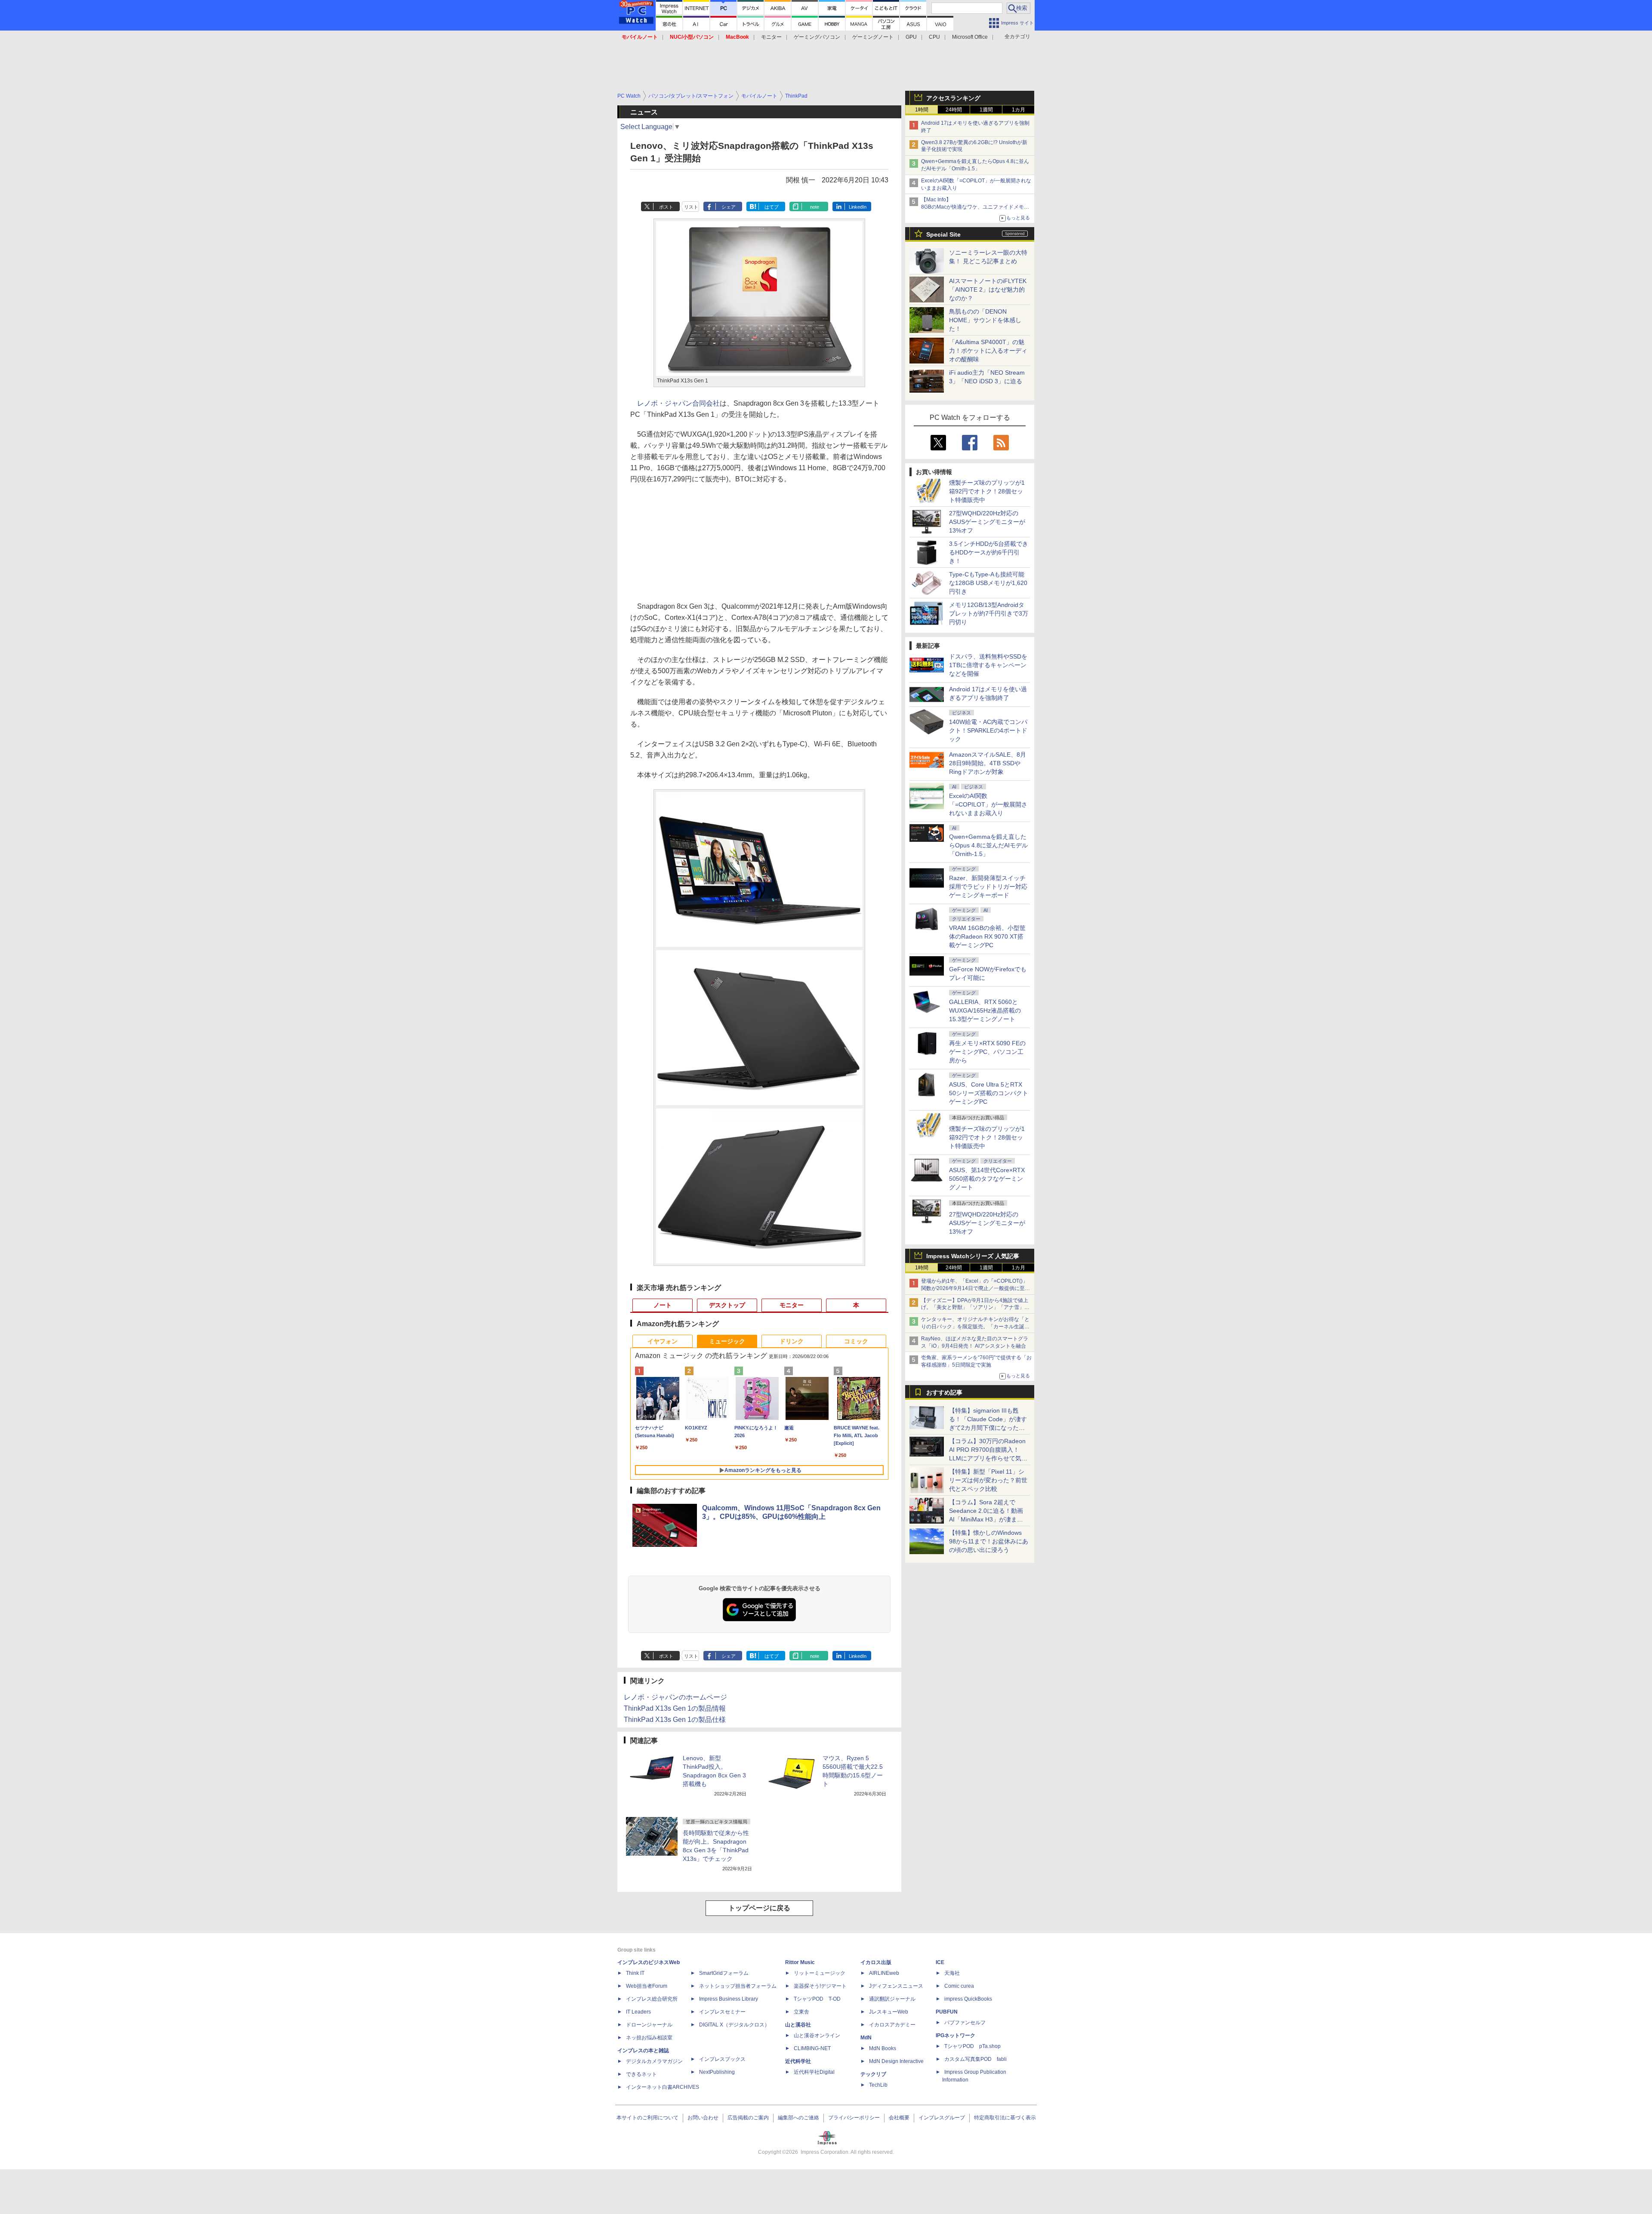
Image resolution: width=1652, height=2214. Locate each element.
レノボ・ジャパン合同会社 (678, 403)
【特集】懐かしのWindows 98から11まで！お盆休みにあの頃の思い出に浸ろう (989, 1541)
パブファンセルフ (965, 2023)
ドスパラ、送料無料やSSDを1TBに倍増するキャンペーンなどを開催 (988, 665)
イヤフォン (663, 1341)
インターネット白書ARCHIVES (663, 2087)
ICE (940, 1962)
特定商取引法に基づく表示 (1005, 2118)
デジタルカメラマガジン (654, 2061)
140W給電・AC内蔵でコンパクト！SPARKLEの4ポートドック (988, 730)
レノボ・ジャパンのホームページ (675, 1697)
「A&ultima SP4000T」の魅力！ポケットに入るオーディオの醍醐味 (988, 351)
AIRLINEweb (884, 1973)
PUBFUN (947, 2012)
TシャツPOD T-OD (817, 1999)
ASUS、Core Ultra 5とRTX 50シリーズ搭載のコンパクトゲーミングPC (989, 1093)
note (815, 207)
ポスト (666, 207)
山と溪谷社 (798, 2025)
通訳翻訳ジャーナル (892, 1999)
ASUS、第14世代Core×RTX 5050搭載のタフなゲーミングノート (987, 1179)
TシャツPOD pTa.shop (972, 2046)
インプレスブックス (722, 2059)
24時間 (954, 110)
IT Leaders (638, 2012)
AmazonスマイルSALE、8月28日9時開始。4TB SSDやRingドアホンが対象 (988, 763)
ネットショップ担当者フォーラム (738, 1986)
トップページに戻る (759, 1908)
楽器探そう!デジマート (820, 1986)
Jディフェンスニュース (896, 1986)
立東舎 (801, 2012)
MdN (866, 2038)
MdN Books (883, 2048)
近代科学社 (798, 2061)
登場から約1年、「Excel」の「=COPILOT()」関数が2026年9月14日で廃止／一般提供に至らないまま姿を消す (975, 1288)
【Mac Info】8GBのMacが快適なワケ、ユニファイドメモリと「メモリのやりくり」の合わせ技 (975, 207)
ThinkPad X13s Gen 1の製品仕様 (675, 1720)
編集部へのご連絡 (798, 2118)
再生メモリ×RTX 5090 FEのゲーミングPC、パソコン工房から (987, 1052)
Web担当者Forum (647, 1986)
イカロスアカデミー (892, 2025)
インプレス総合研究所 (652, 1999)
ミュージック (727, 1341)
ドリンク (792, 1341)
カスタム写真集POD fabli (975, 2059)
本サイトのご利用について (647, 2118)
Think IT (635, 1973)
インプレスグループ (942, 2118)
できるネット (641, 2074)
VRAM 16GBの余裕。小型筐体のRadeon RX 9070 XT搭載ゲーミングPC (987, 936)
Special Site (943, 234)
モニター (771, 37)
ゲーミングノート (873, 37)
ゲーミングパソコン (817, 37)
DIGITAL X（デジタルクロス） (734, 2025)
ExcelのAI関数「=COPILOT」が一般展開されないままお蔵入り (988, 804)
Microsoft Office (970, 37)
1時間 (922, 110)
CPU (934, 37)
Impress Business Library (729, 1999)
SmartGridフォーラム (724, 1973)
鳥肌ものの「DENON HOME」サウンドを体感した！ (985, 320)
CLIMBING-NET (812, 2048)
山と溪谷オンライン (817, 2035)
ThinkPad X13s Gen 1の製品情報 (675, 1708)
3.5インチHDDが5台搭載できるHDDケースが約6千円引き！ (989, 552)
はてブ (772, 207)
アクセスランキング (953, 98)
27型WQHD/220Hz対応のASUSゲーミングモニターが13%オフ (987, 522)
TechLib (878, 2085)
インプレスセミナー (722, 2012)
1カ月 (1019, 110)
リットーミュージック (820, 1973)
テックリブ (873, 2074)
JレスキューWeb (889, 2012)
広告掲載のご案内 (748, 2118)
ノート (663, 1305)
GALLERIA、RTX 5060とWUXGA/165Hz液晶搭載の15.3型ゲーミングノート (985, 1010)
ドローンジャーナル (649, 2025)
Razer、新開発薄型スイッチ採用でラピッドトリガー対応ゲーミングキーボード (988, 887)
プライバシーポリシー (854, 2118)
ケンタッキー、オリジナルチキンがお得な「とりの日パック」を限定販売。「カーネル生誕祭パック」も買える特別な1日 (975, 1327)
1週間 (986, 110)
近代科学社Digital (814, 2072)
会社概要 (899, 2118)
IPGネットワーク (955, 2035)
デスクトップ (727, 1305)
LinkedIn (858, 207)
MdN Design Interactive (896, 2061)
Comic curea (959, 1986)
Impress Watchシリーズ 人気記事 (973, 1256)
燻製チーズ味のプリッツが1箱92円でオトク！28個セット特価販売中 (987, 491)
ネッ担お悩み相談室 (649, 2038)
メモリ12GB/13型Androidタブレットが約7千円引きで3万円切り (989, 613)
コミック (856, 1341)
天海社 (952, 1973)
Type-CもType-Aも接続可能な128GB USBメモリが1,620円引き (988, 583)
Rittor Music (800, 1962)
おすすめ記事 (944, 1392)
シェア (729, 207)
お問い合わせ (703, 2118)
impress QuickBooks (968, 1999)
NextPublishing (717, 2072)
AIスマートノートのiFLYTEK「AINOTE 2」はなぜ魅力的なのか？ (988, 289)
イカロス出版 (876, 1962)
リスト (691, 207)
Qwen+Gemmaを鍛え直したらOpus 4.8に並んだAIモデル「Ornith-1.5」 (988, 845)
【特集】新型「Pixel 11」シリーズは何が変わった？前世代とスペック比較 (988, 1480)
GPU (911, 37)
